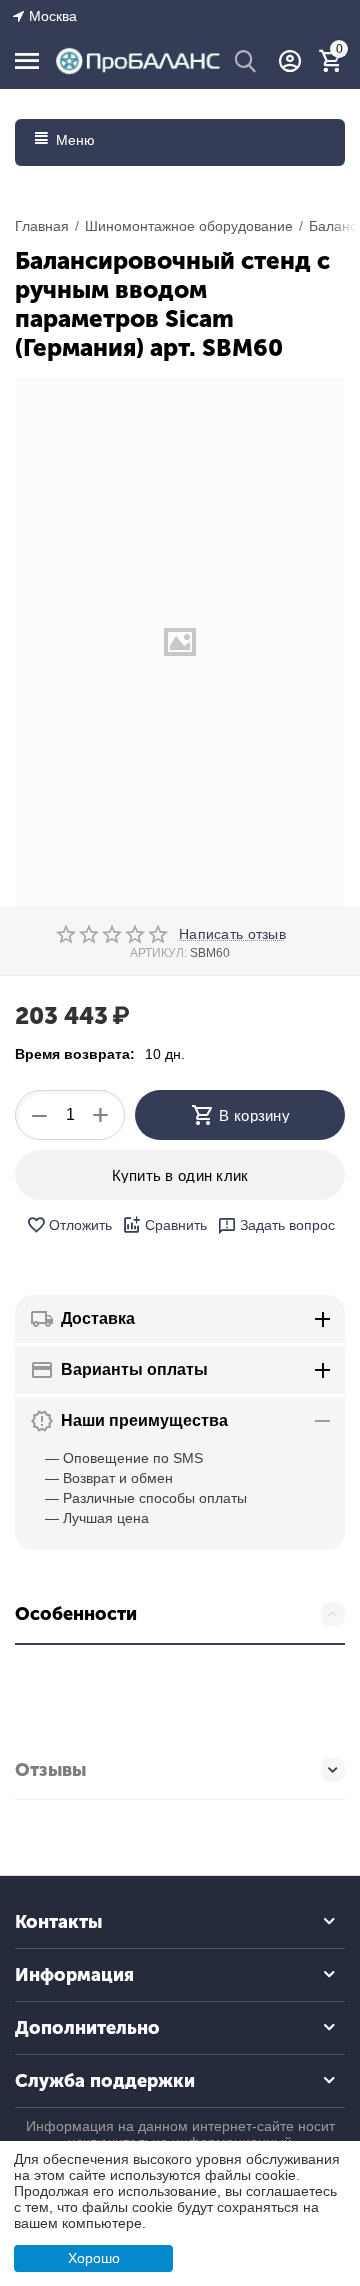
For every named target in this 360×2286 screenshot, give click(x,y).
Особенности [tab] (76, 1614)
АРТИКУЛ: (158, 953)
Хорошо (94, 2258)
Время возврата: (75, 1054)
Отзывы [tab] (50, 1770)
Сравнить (176, 1225)
